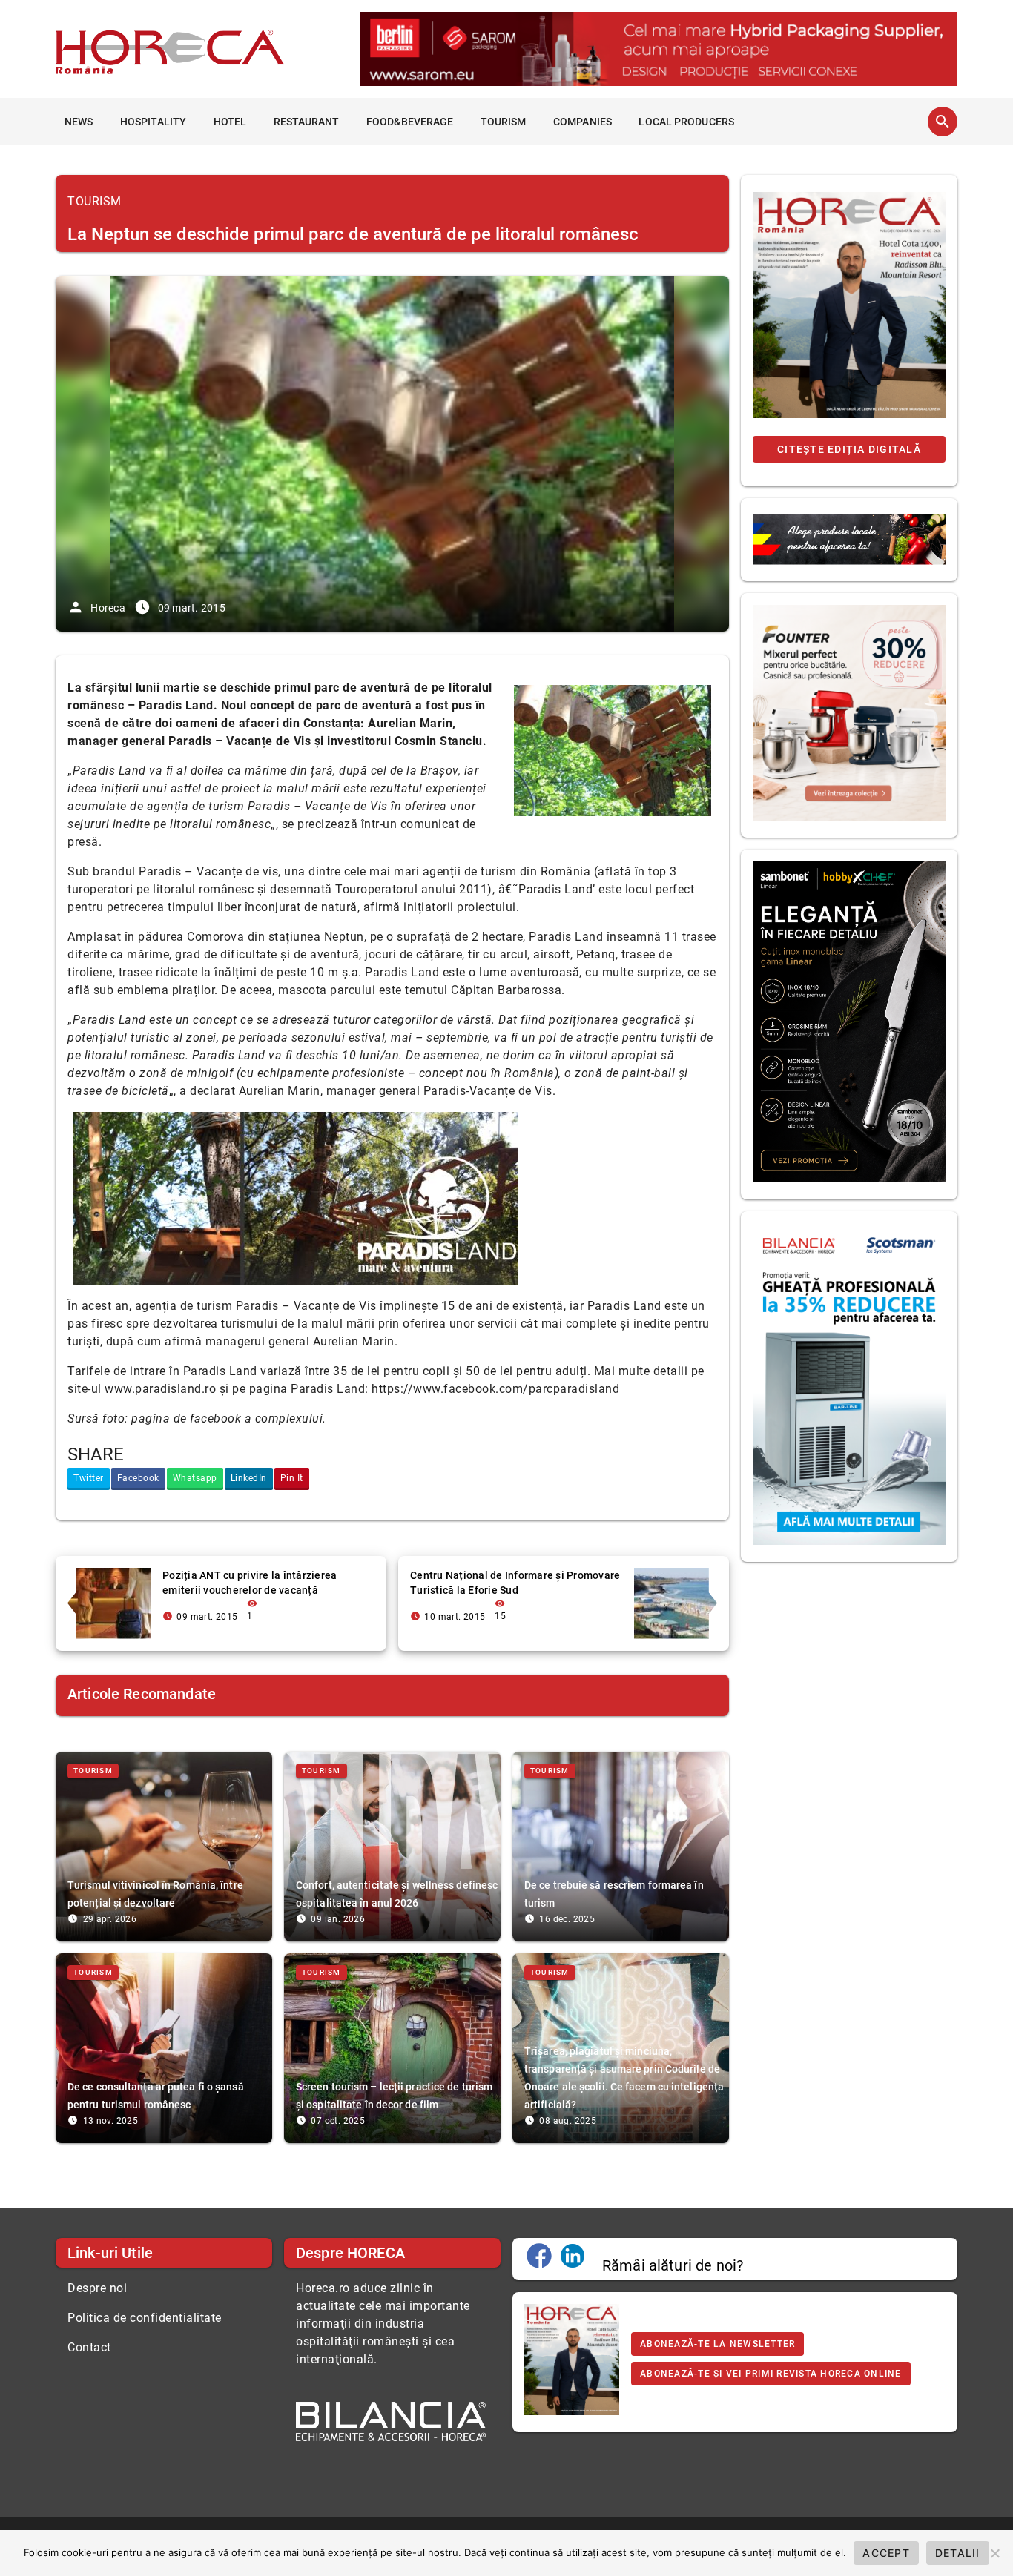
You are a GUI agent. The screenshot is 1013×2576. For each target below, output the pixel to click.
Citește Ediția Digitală (849, 449)
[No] (994, 2553)
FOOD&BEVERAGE (410, 122)
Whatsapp (195, 1478)
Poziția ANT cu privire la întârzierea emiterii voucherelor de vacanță (250, 1583)
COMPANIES (583, 122)
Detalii (958, 2553)
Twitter (89, 1478)
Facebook (138, 1478)
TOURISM (504, 122)
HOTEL (230, 122)
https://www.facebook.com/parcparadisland (495, 1389)
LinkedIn (249, 1478)
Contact (89, 2347)
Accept (886, 2553)
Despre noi (97, 2288)
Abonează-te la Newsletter (717, 2344)
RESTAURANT (307, 122)
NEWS (79, 122)
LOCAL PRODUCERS (686, 122)
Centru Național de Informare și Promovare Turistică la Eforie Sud (515, 1583)
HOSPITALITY (153, 122)
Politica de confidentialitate (145, 2318)
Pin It (292, 1478)
